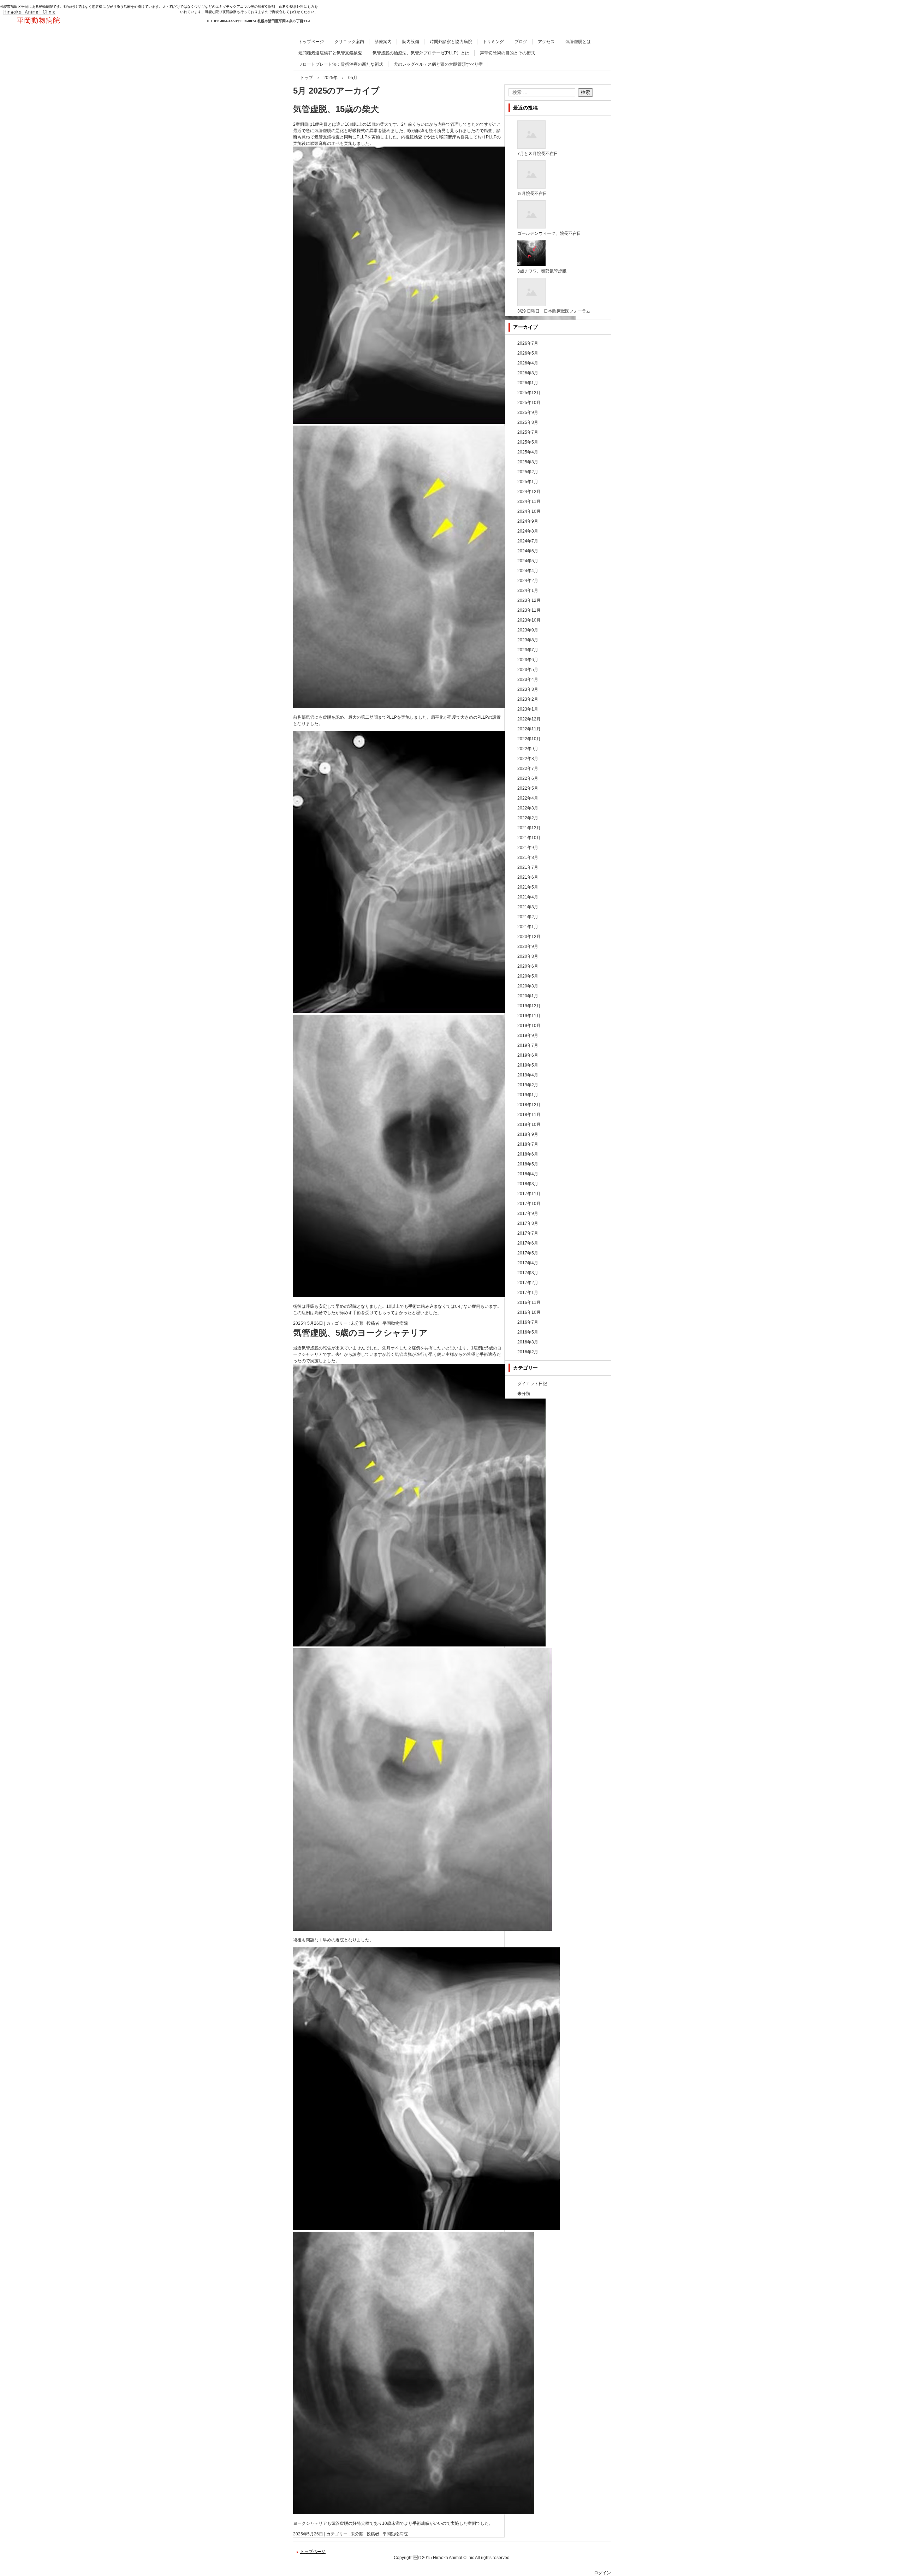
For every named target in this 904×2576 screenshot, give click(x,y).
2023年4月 (528, 679)
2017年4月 (528, 1263)
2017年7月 (528, 1233)
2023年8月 (528, 640)
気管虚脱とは (578, 42)
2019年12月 (529, 1006)
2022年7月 (528, 768)
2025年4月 (528, 452)
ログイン (602, 2573)
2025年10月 (529, 403)
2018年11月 (529, 1115)
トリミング (493, 42)
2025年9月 (528, 412)
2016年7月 (528, 1322)
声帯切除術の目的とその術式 (507, 53)
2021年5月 (528, 887)
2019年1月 (528, 1095)
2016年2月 (528, 1352)
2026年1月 (528, 383)
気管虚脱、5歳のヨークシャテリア (360, 1333)
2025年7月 (528, 432)
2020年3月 (528, 986)
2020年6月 (528, 966)
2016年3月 (528, 1342)
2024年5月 (528, 561)
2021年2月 (528, 917)
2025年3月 (528, 462)
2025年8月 (528, 422)
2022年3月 (528, 808)
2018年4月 (528, 1174)
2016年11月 (529, 1302)
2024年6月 (528, 551)
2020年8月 (528, 956)
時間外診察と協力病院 (451, 42)
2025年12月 (529, 393)
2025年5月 (528, 442)
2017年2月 (528, 1283)
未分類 (357, 1323)
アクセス (546, 42)
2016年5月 (528, 1332)
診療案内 (383, 42)
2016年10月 (529, 1312)
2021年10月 (529, 838)
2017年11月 (529, 1194)
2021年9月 (528, 848)
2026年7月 (528, 343)
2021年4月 (528, 897)
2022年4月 (528, 798)
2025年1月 (528, 482)
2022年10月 (529, 739)
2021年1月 (528, 927)
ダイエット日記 (532, 1384)
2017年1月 (528, 1293)
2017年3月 (528, 1273)
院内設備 (411, 42)
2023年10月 (529, 620)
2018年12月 (529, 1105)
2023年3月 (528, 689)
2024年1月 (528, 590)
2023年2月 (528, 699)
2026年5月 (528, 353)
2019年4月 (528, 1075)
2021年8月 (528, 857)
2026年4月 (528, 363)
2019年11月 (529, 1016)
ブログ (521, 42)
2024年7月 (528, 541)
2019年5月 (528, 1065)
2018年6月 (528, 1154)
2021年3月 (528, 907)
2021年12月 (529, 828)
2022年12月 (529, 719)
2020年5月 (528, 976)
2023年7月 (528, 650)
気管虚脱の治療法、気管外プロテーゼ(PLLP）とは (421, 53)
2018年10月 (529, 1124)
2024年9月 (528, 521)
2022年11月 (529, 729)
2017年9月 (528, 1213)
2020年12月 (529, 937)
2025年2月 (528, 472)
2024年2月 (528, 581)
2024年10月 (529, 511)
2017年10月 (529, 1204)
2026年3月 (528, 373)
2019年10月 (529, 1026)
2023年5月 (528, 670)
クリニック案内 (349, 42)
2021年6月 (528, 877)
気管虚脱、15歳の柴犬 (336, 109)
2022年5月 (528, 788)
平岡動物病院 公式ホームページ (64, 35)
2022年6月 (528, 778)
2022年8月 (528, 759)
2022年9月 (528, 749)
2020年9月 (528, 946)
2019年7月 (528, 1045)
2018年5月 (528, 1164)
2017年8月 (528, 1223)
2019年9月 (528, 1035)
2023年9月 (528, 630)
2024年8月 (528, 531)
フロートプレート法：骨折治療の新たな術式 (341, 64)
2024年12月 (529, 492)
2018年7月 (528, 1144)
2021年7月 (528, 867)
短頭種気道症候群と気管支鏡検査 (330, 53)
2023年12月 (529, 600)
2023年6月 (528, 660)
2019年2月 (528, 1085)
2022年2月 (528, 818)
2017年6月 (528, 1243)
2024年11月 (529, 501)
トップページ (311, 42)
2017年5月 (528, 1253)
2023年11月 (529, 610)
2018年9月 (528, 1134)
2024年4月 (528, 571)
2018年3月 (528, 1184)
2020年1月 (528, 996)
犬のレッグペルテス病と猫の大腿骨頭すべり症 (438, 64)
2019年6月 (528, 1055)
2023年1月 (528, 709)
